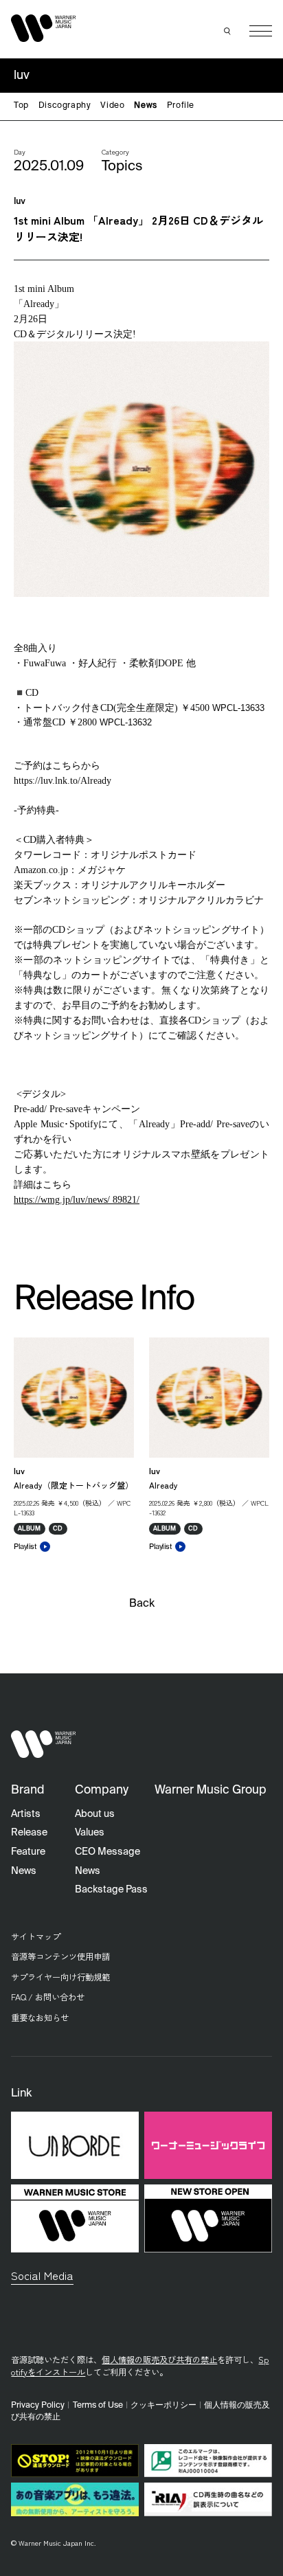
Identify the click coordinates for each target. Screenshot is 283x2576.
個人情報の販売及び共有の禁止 (159, 2360)
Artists (26, 1814)
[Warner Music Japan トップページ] (43, 28)
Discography (65, 106)
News (145, 106)
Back (142, 1604)
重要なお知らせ (40, 2018)
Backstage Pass (111, 1890)
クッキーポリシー (163, 2405)
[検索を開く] (227, 31)
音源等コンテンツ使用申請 (60, 1956)
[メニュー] (261, 31)
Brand (28, 1790)
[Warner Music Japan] (43, 1744)
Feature (28, 1852)
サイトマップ (36, 1936)
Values (90, 1833)
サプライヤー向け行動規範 (60, 1977)
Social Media (42, 2275)
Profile (181, 106)
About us (95, 1814)
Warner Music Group (211, 1790)
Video (112, 106)
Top (21, 106)
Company (102, 1790)
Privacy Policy (38, 2405)
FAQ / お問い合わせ (48, 1997)
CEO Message (107, 1852)
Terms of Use (98, 2405)
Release (29, 1833)
